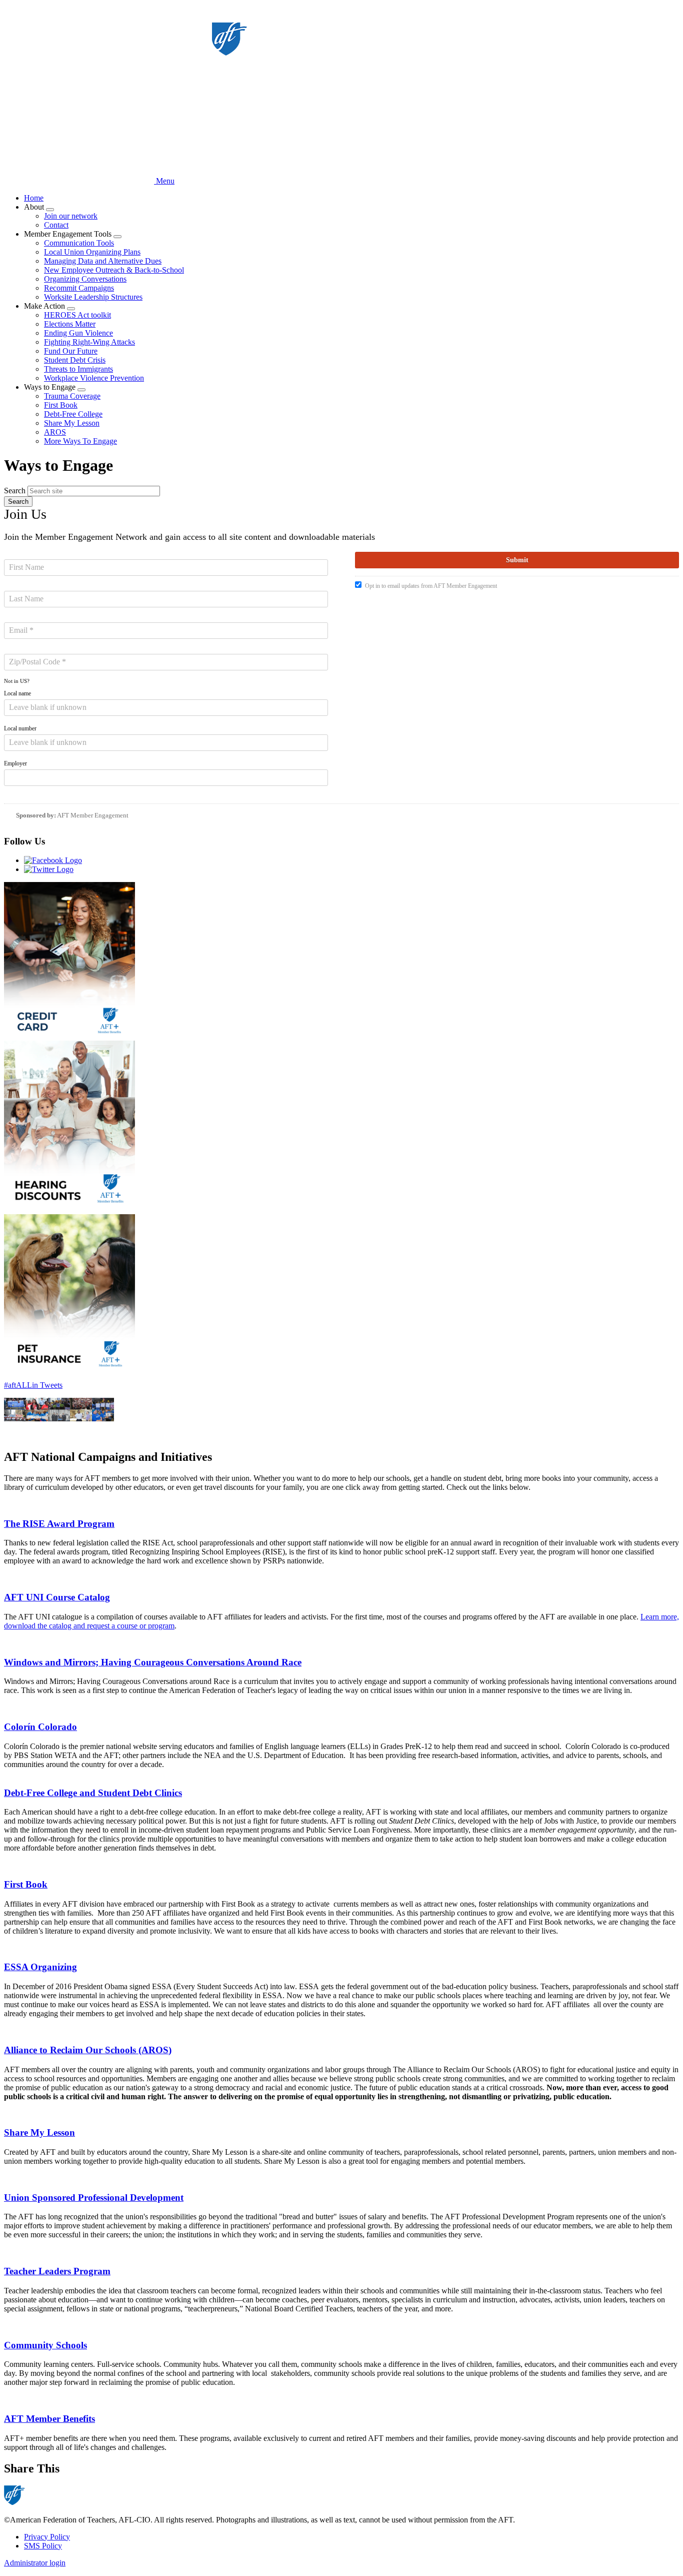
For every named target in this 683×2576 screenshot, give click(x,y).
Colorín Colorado (40, 1727)
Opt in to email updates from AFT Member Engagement (431, 586)
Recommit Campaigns (79, 288)
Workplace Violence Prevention (94, 378)
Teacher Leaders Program (57, 2271)
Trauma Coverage (72, 396)
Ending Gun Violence (78, 333)
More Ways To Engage (80, 441)
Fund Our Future (71, 351)
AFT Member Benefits (49, 2419)
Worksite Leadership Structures (93, 297)
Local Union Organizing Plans (92, 252)
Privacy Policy (47, 2537)
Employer (15, 763)
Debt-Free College (73, 414)
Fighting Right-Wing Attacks (89, 342)
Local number (20, 728)
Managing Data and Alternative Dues (103, 261)
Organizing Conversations (85, 279)
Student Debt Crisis (75, 360)
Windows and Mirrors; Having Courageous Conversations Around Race (153, 1662)
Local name (17, 693)
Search (15, 491)
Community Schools (45, 2345)
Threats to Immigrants (78, 369)
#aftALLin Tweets (33, 1385)
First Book (61, 405)
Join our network (71, 216)
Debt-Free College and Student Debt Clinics (93, 1793)
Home (34, 198)
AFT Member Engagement (93, 815)
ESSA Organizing (40, 1967)
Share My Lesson (72, 423)
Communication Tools (79, 243)
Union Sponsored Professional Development (94, 2198)
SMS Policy (43, 2546)
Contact (56, 225)
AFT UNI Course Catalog (57, 1597)
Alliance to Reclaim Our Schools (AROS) (88, 2050)
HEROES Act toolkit (77, 315)
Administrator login (35, 2563)
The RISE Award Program (59, 1524)
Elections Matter (70, 324)
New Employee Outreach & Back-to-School (114, 270)
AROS (55, 432)
